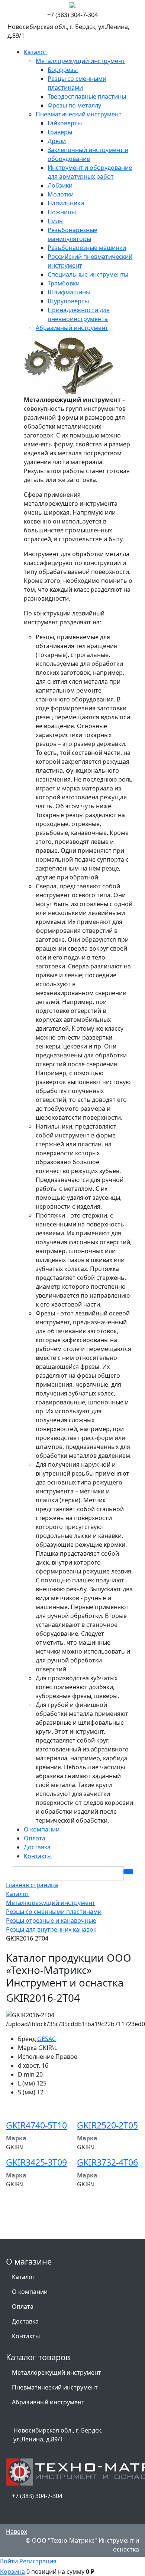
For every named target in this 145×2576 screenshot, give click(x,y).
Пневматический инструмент (55, 2387)
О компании (30, 2292)
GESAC (46, 2039)
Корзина (12, 2572)
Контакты (26, 2336)
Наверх (17, 2532)
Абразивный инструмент (48, 2402)
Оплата (23, 2306)
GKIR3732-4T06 (107, 2162)
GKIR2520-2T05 (107, 2125)
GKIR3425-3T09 (36, 2162)
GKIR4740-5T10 (36, 2125)
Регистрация (38, 2561)
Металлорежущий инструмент (57, 2372)
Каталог (23, 2277)
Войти (9, 2561)
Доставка (25, 2321)
